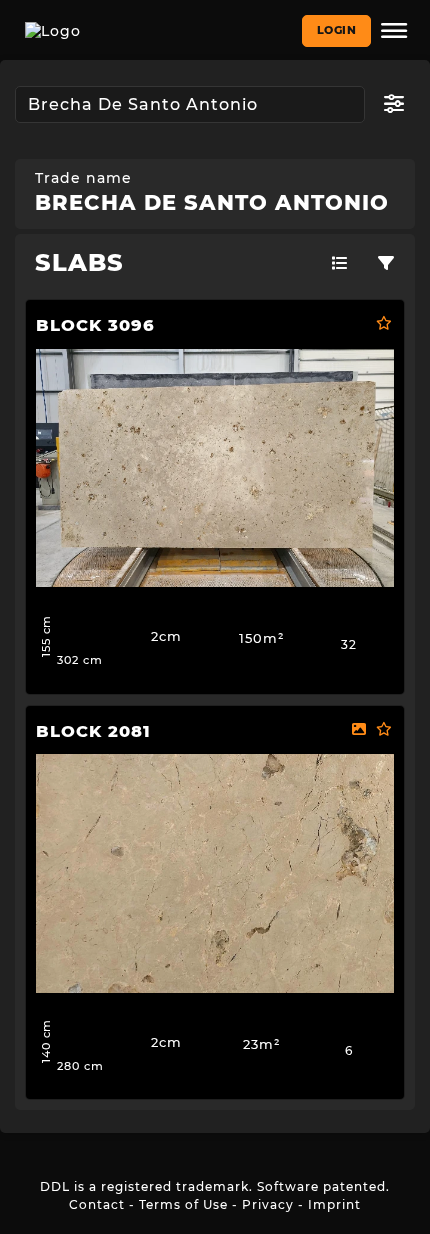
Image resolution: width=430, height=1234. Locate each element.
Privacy (268, 1204)
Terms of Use (183, 1204)
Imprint (334, 1204)
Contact (97, 1204)
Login (337, 30)
